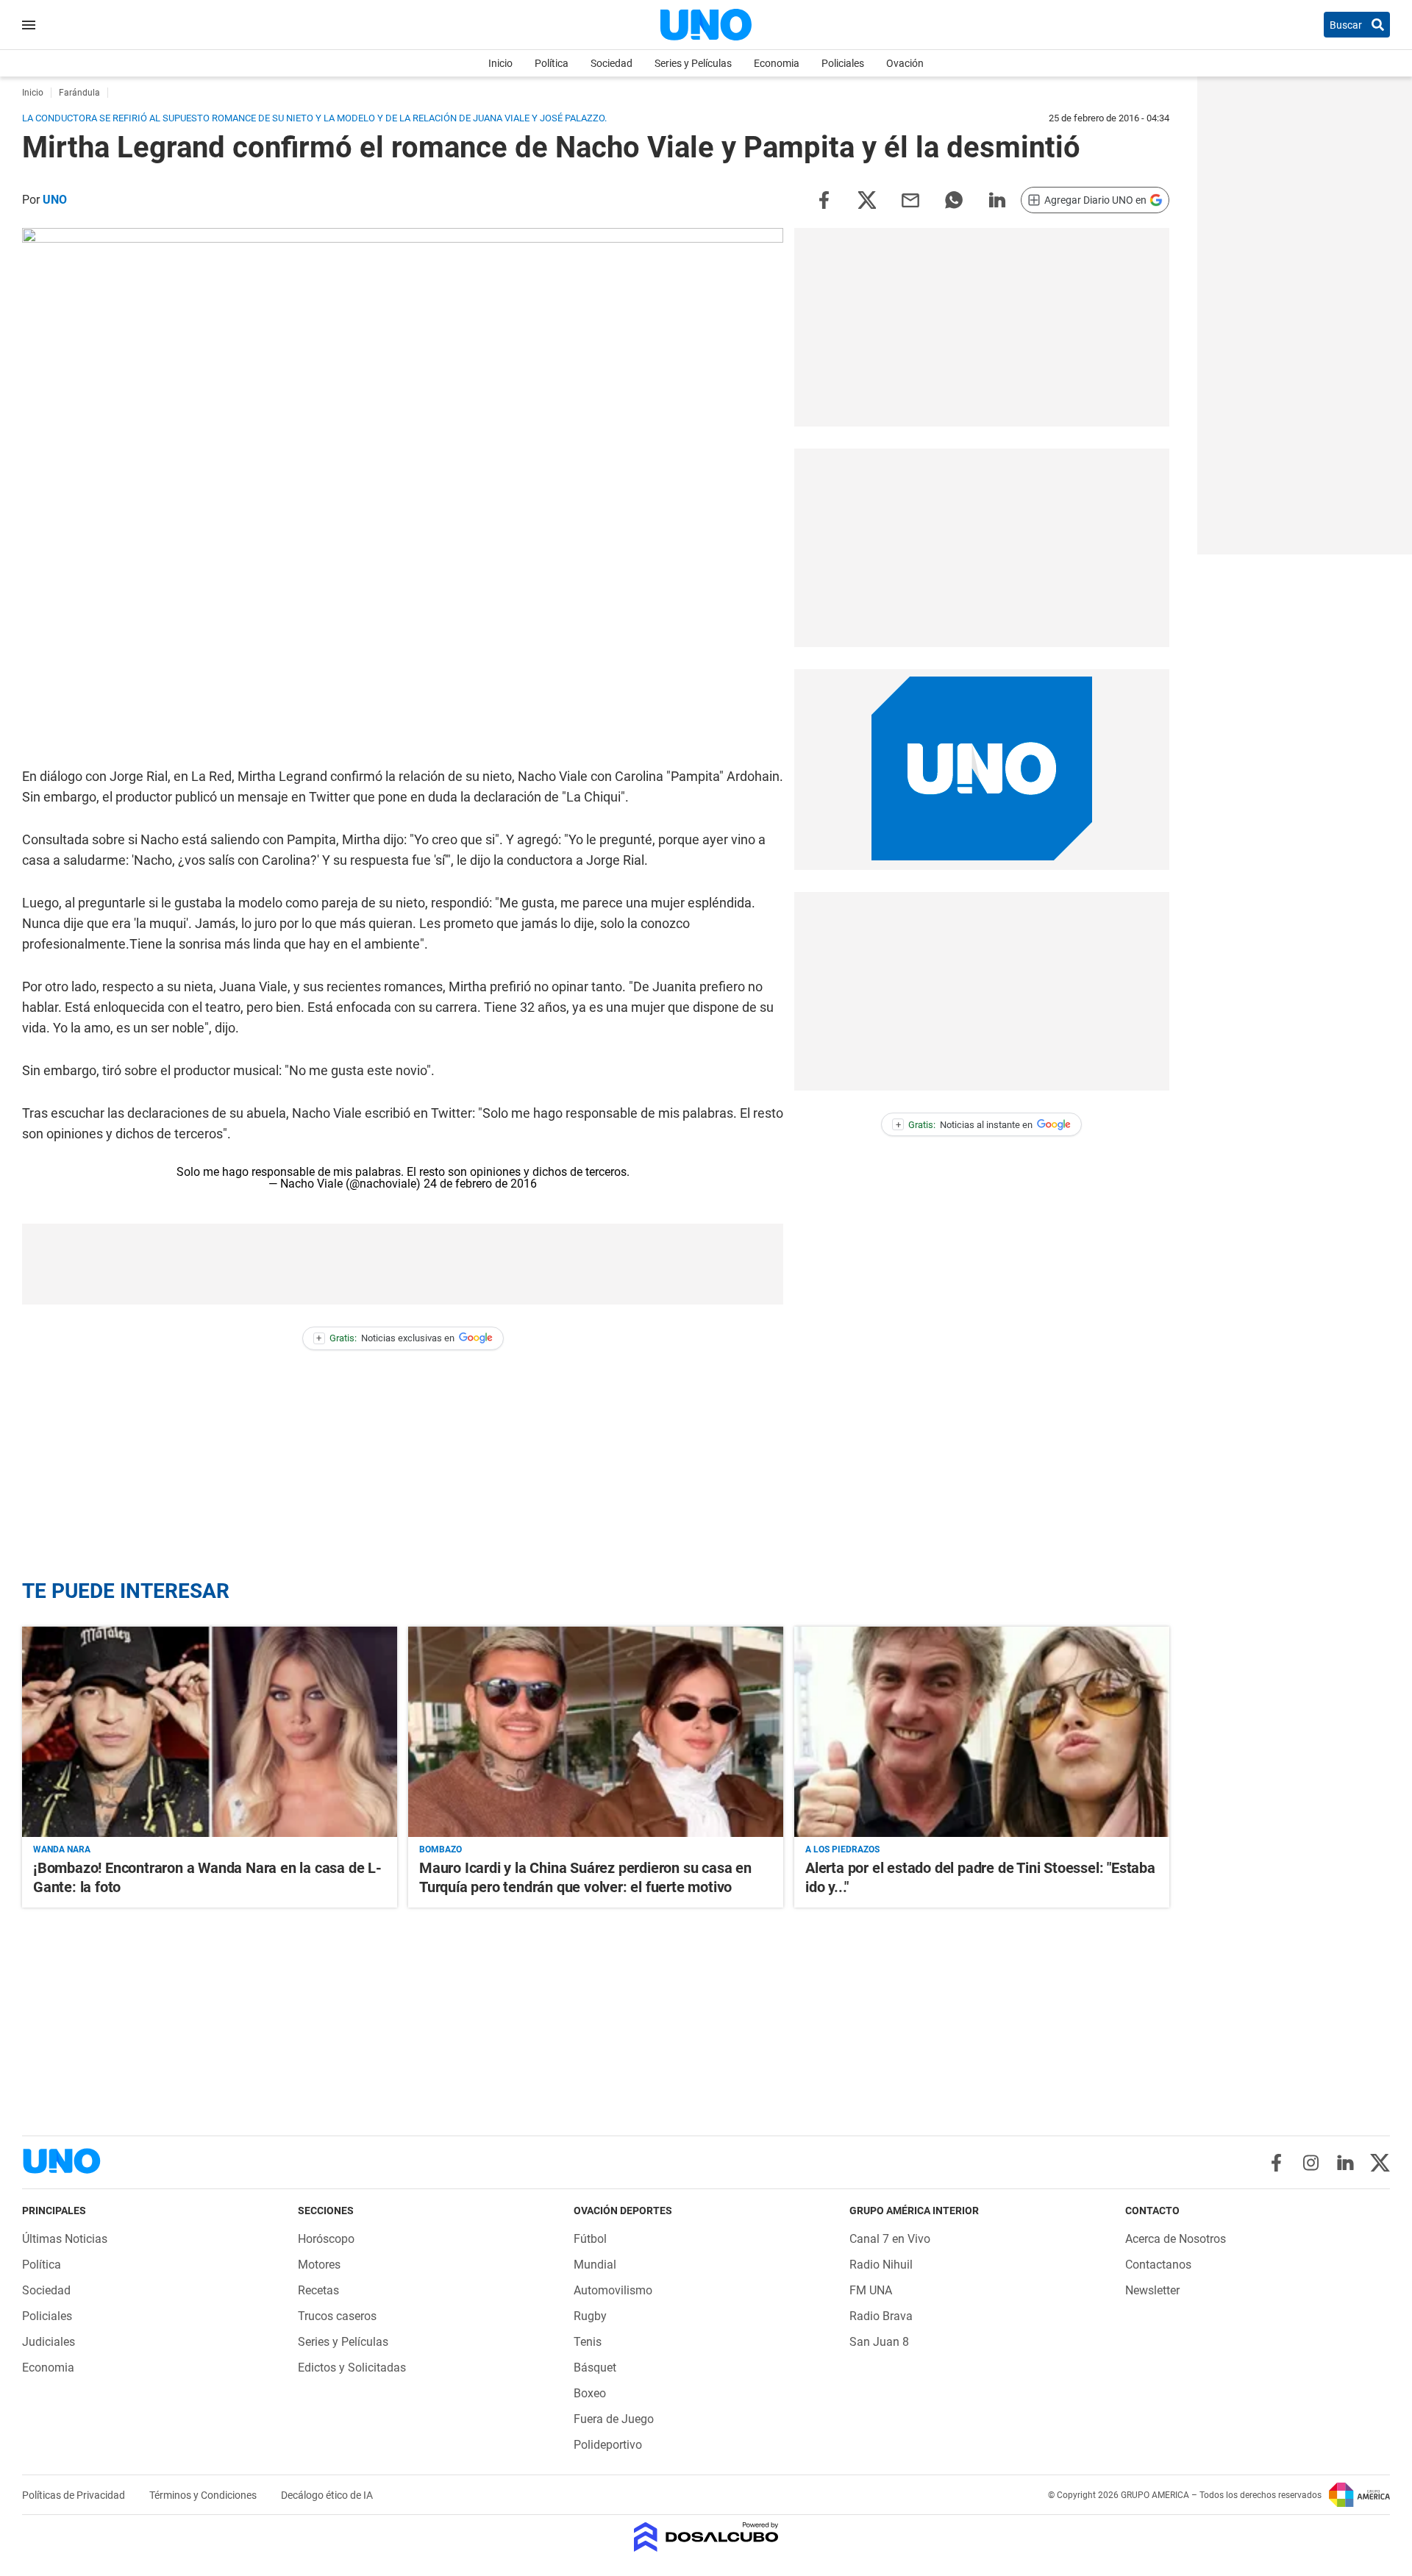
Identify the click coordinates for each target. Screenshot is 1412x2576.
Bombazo (441, 1849)
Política (552, 63)
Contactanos (1158, 2265)
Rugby (590, 2316)
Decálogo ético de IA (327, 2495)
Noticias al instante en (964, 1125)
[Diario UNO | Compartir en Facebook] (824, 199)
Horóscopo (326, 2239)
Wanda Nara (62, 1849)
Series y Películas (693, 63)
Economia (777, 63)
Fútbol (590, 2239)
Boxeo (590, 2393)
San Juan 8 (879, 2342)
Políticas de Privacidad (75, 2495)
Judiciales (49, 2342)
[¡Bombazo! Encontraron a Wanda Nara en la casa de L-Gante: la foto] (210, 1732)
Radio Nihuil (881, 2265)
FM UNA (871, 2290)
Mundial (595, 2265)
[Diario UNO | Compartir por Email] (910, 199)
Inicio (500, 63)
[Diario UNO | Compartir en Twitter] (867, 199)
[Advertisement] (403, 1264)
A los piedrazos (842, 1849)
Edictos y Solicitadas (352, 2368)
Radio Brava (881, 2316)
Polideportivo (608, 2445)
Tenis (588, 2342)
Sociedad (611, 63)
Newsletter (1152, 2290)
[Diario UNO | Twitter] (1380, 2163)
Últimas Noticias (65, 2239)
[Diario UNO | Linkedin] (1345, 2163)
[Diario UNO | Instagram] (1311, 2163)
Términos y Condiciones (204, 2495)
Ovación (905, 63)
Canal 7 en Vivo (890, 2239)
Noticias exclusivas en (385, 1338)
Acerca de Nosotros (1176, 2239)
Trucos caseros (337, 2316)
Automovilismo (613, 2290)
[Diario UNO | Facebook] (1276, 2163)
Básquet (595, 2368)
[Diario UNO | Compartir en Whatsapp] (954, 199)
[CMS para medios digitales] (706, 2538)
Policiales (843, 63)
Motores (319, 2265)
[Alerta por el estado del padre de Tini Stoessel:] (982, 1732)
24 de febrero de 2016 (480, 1184)
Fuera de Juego (614, 2419)
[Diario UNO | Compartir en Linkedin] (997, 199)
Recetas (318, 2290)
